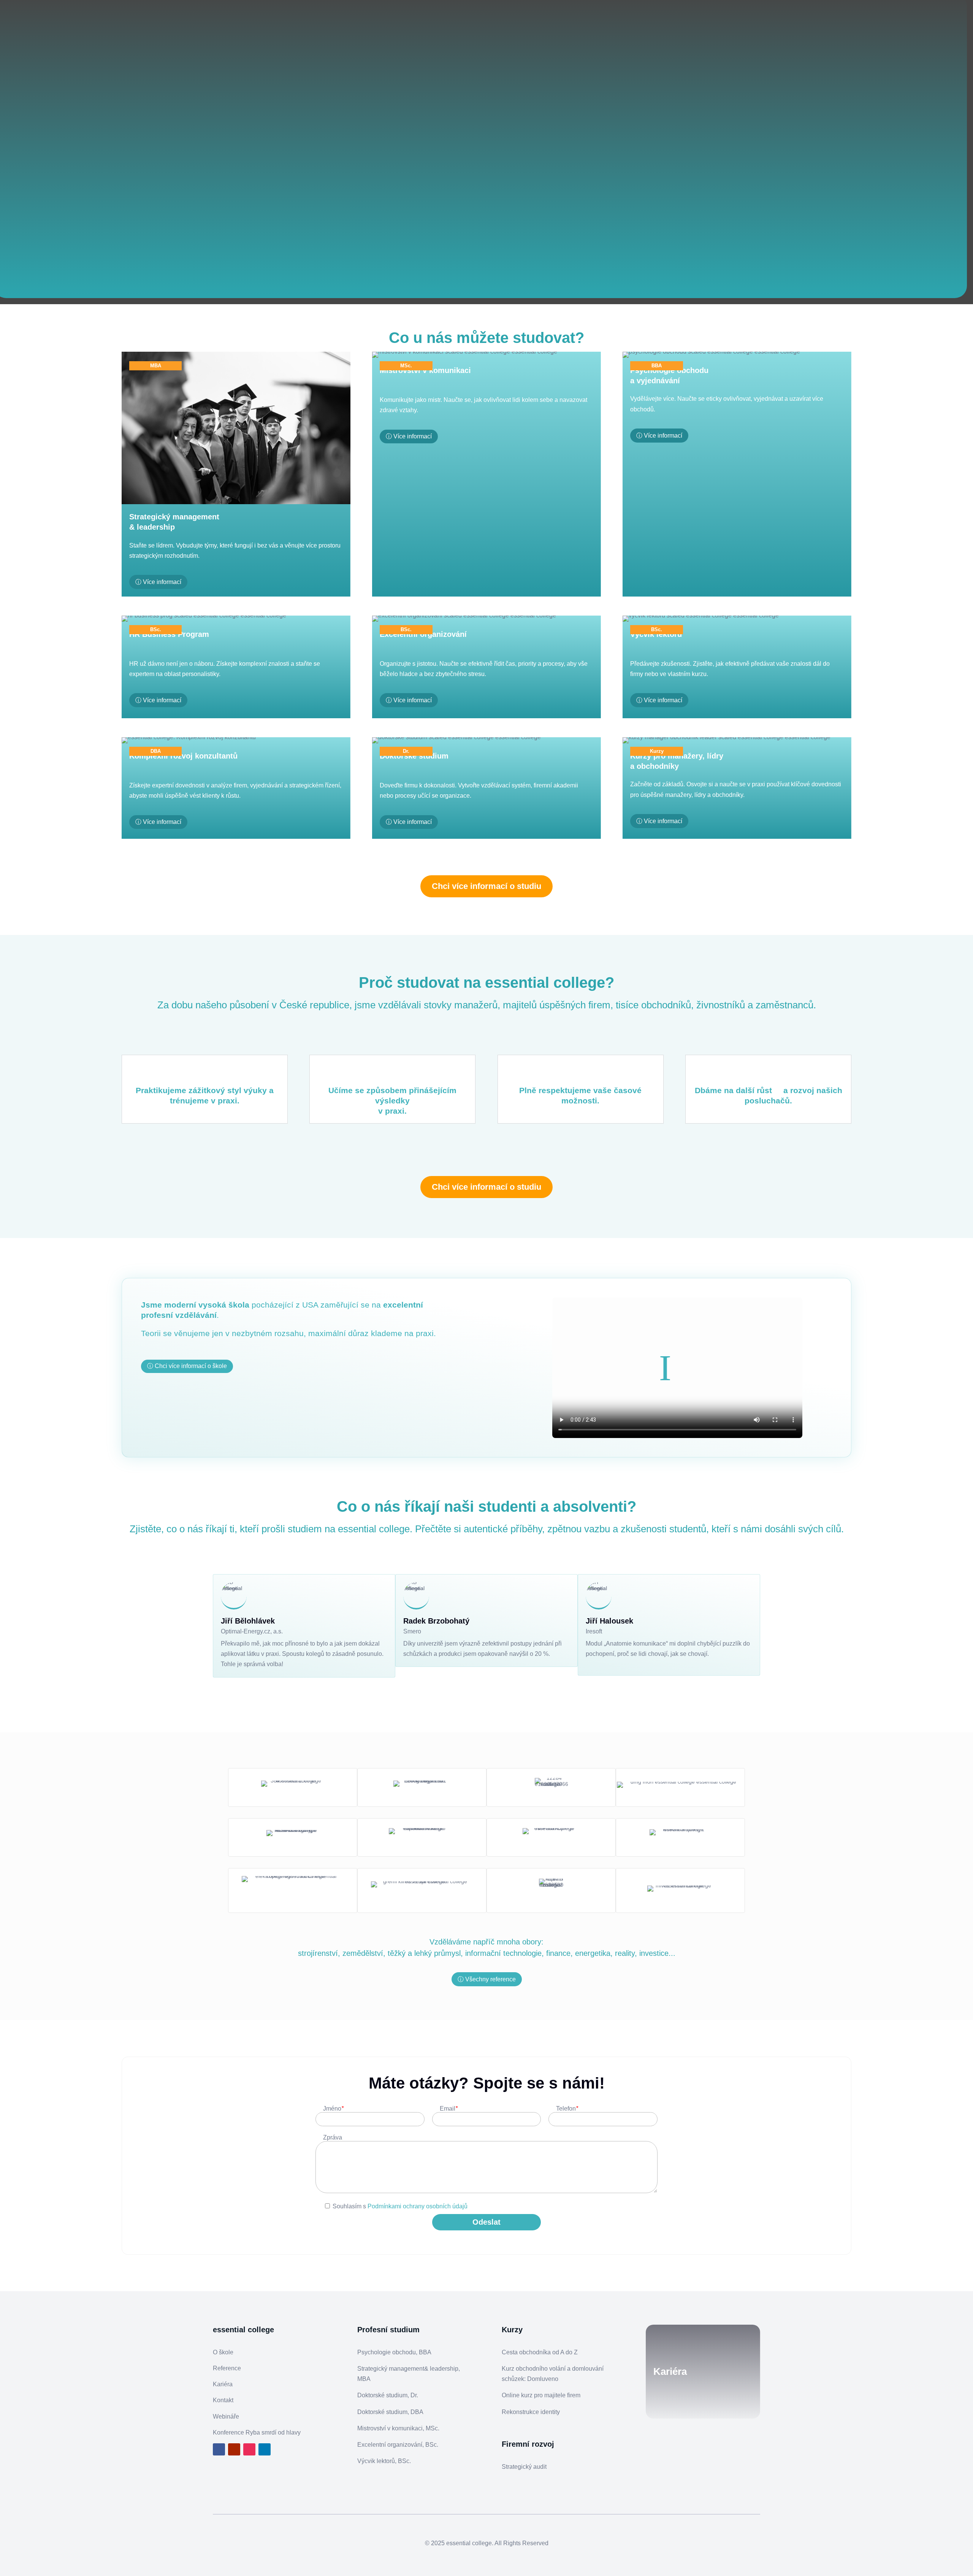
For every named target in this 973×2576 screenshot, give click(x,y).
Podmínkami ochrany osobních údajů (418, 2206)
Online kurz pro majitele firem (541, 2395)
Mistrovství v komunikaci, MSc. (398, 2428)
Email (449, 2109)
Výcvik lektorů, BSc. (384, 2461)
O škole (223, 2352)
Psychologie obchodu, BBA (394, 2352)
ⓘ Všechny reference (487, 1979)
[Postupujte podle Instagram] (249, 2449)
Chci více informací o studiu (486, 886)
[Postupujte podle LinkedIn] (265, 2449)
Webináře (226, 2416)
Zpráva (333, 2137)
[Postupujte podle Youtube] (234, 2449)
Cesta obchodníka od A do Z (540, 2352)
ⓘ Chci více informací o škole (187, 1366)
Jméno (333, 2109)
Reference (227, 2368)
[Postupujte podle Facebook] (219, 2449)
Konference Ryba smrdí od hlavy (257, 2432)
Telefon (567, 2109)
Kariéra (223, 2384)
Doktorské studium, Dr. (388, 2395)
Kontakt (223, 2400)
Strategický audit (524, 2467)
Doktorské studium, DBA (390, 2412)
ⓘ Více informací (158, 582)
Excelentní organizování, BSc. (398, 2445)
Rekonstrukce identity (531, 2412)
